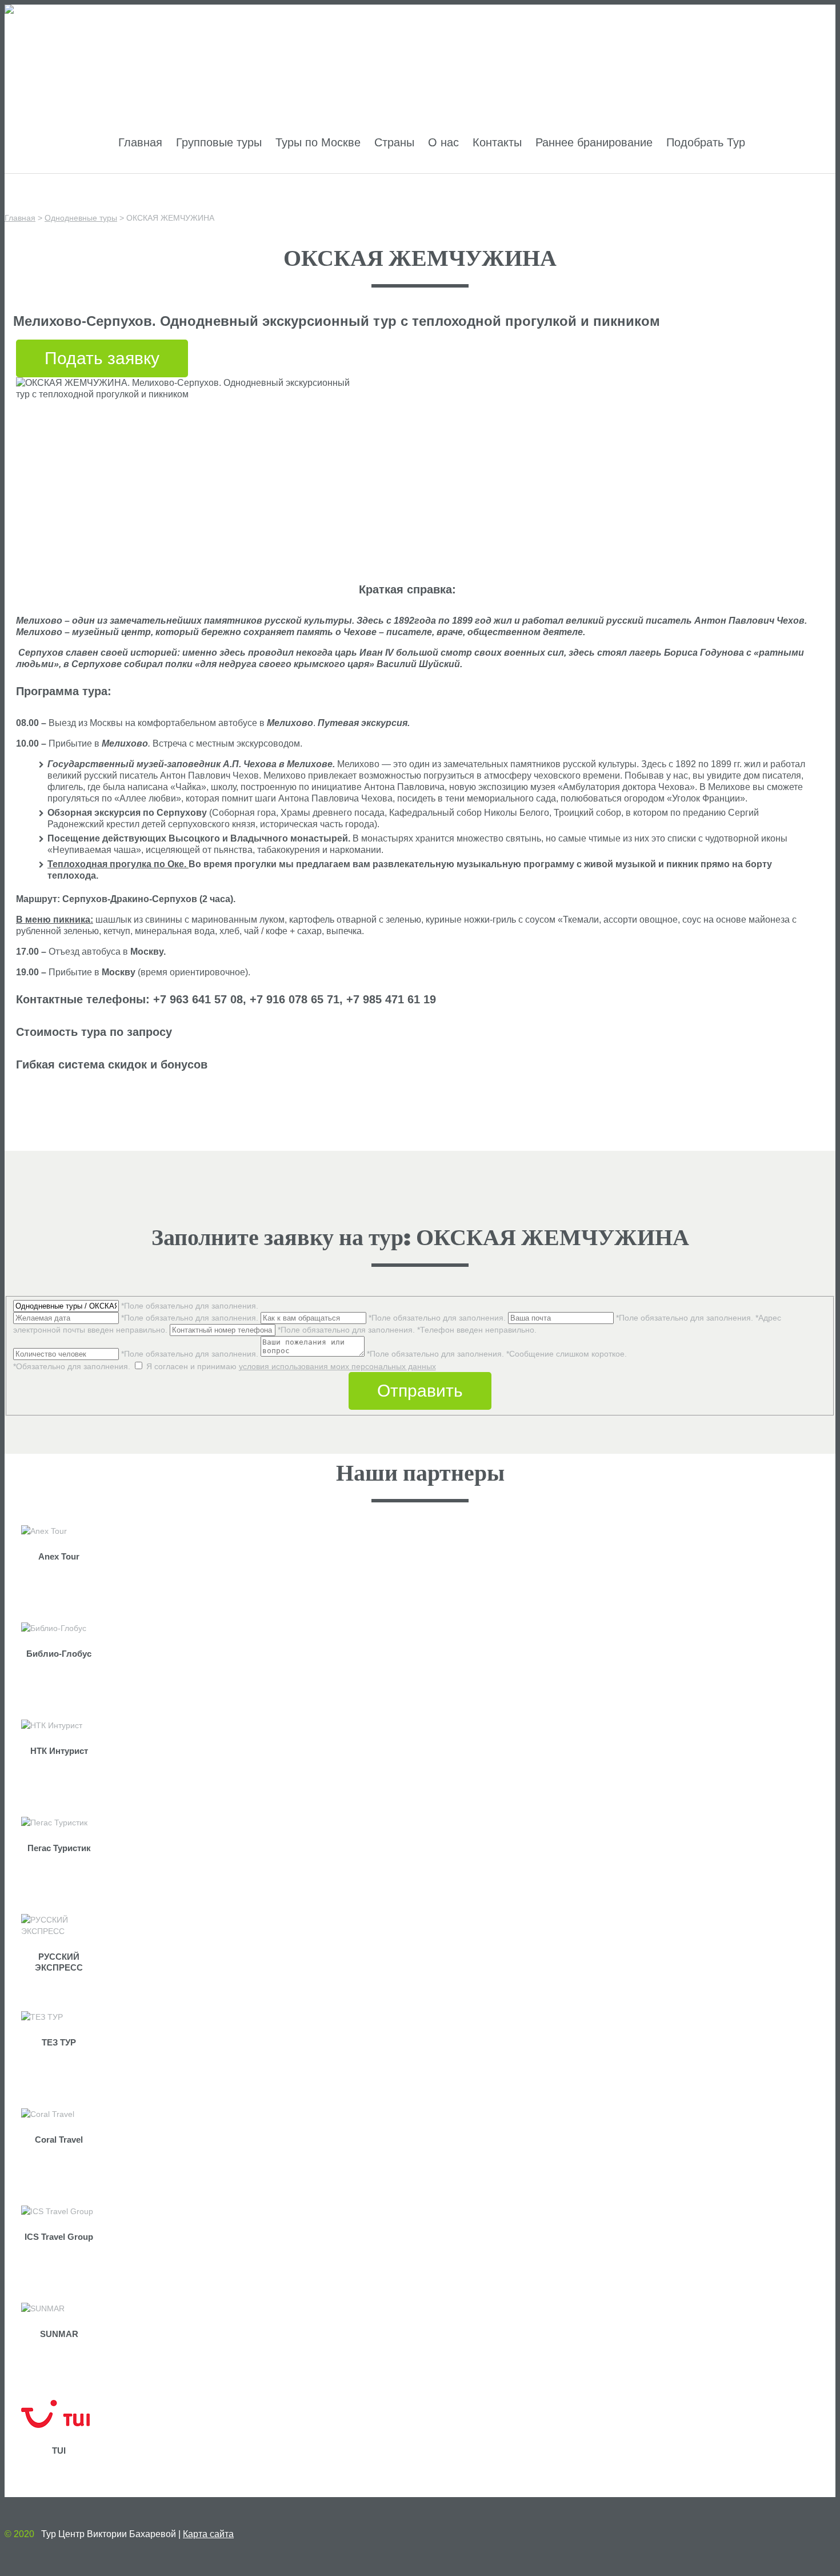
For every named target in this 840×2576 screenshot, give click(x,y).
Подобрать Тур (706, 142)
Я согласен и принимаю (225, 1366)
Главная (140, 142)
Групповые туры (219, 142)
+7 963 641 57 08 (602, 55)
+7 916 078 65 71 (696, 55)
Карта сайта (208, 2534)
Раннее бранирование (594, 142)
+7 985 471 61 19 (791, 55)
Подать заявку (102, 358)
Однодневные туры (81, 218)
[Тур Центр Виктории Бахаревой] (68, 10)
